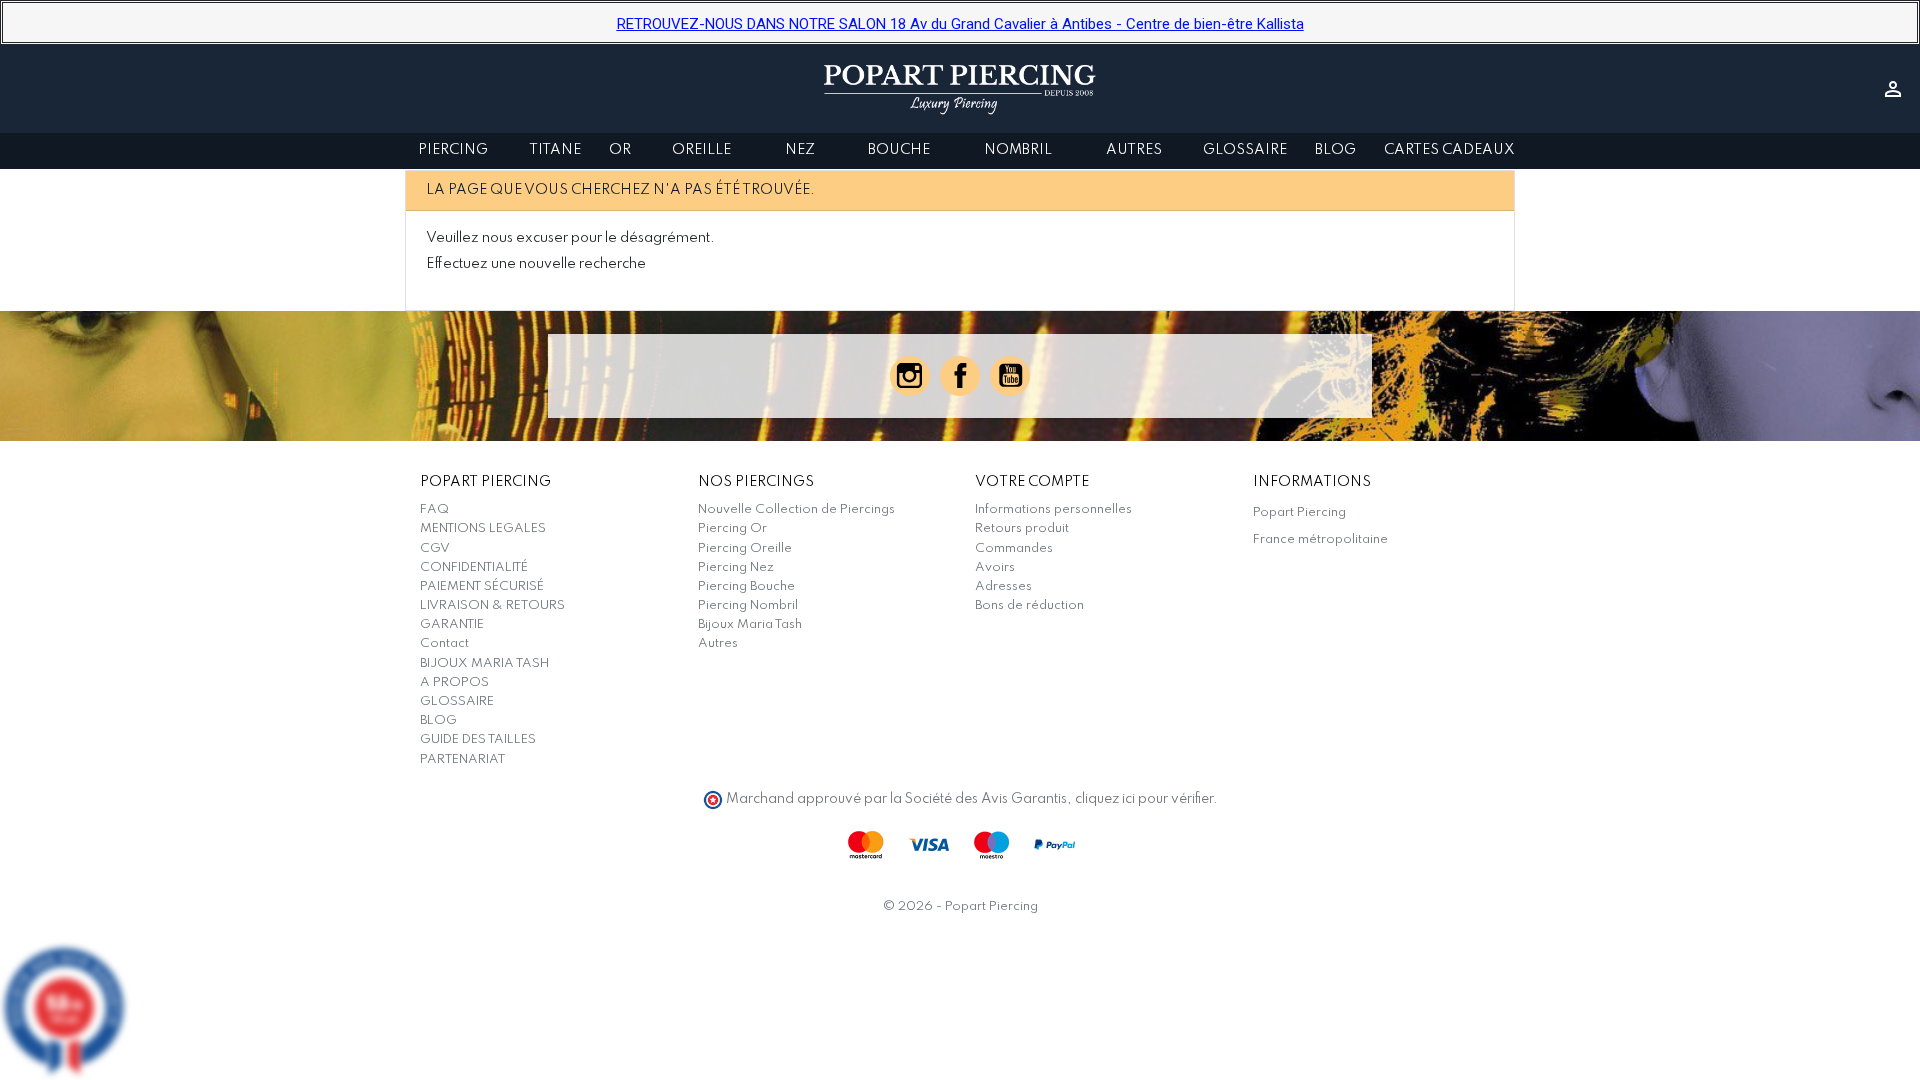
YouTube (1010, 376)
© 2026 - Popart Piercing (960, 906)
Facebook (960, 376)
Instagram (910, 376)
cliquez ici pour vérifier (1144, 799)
